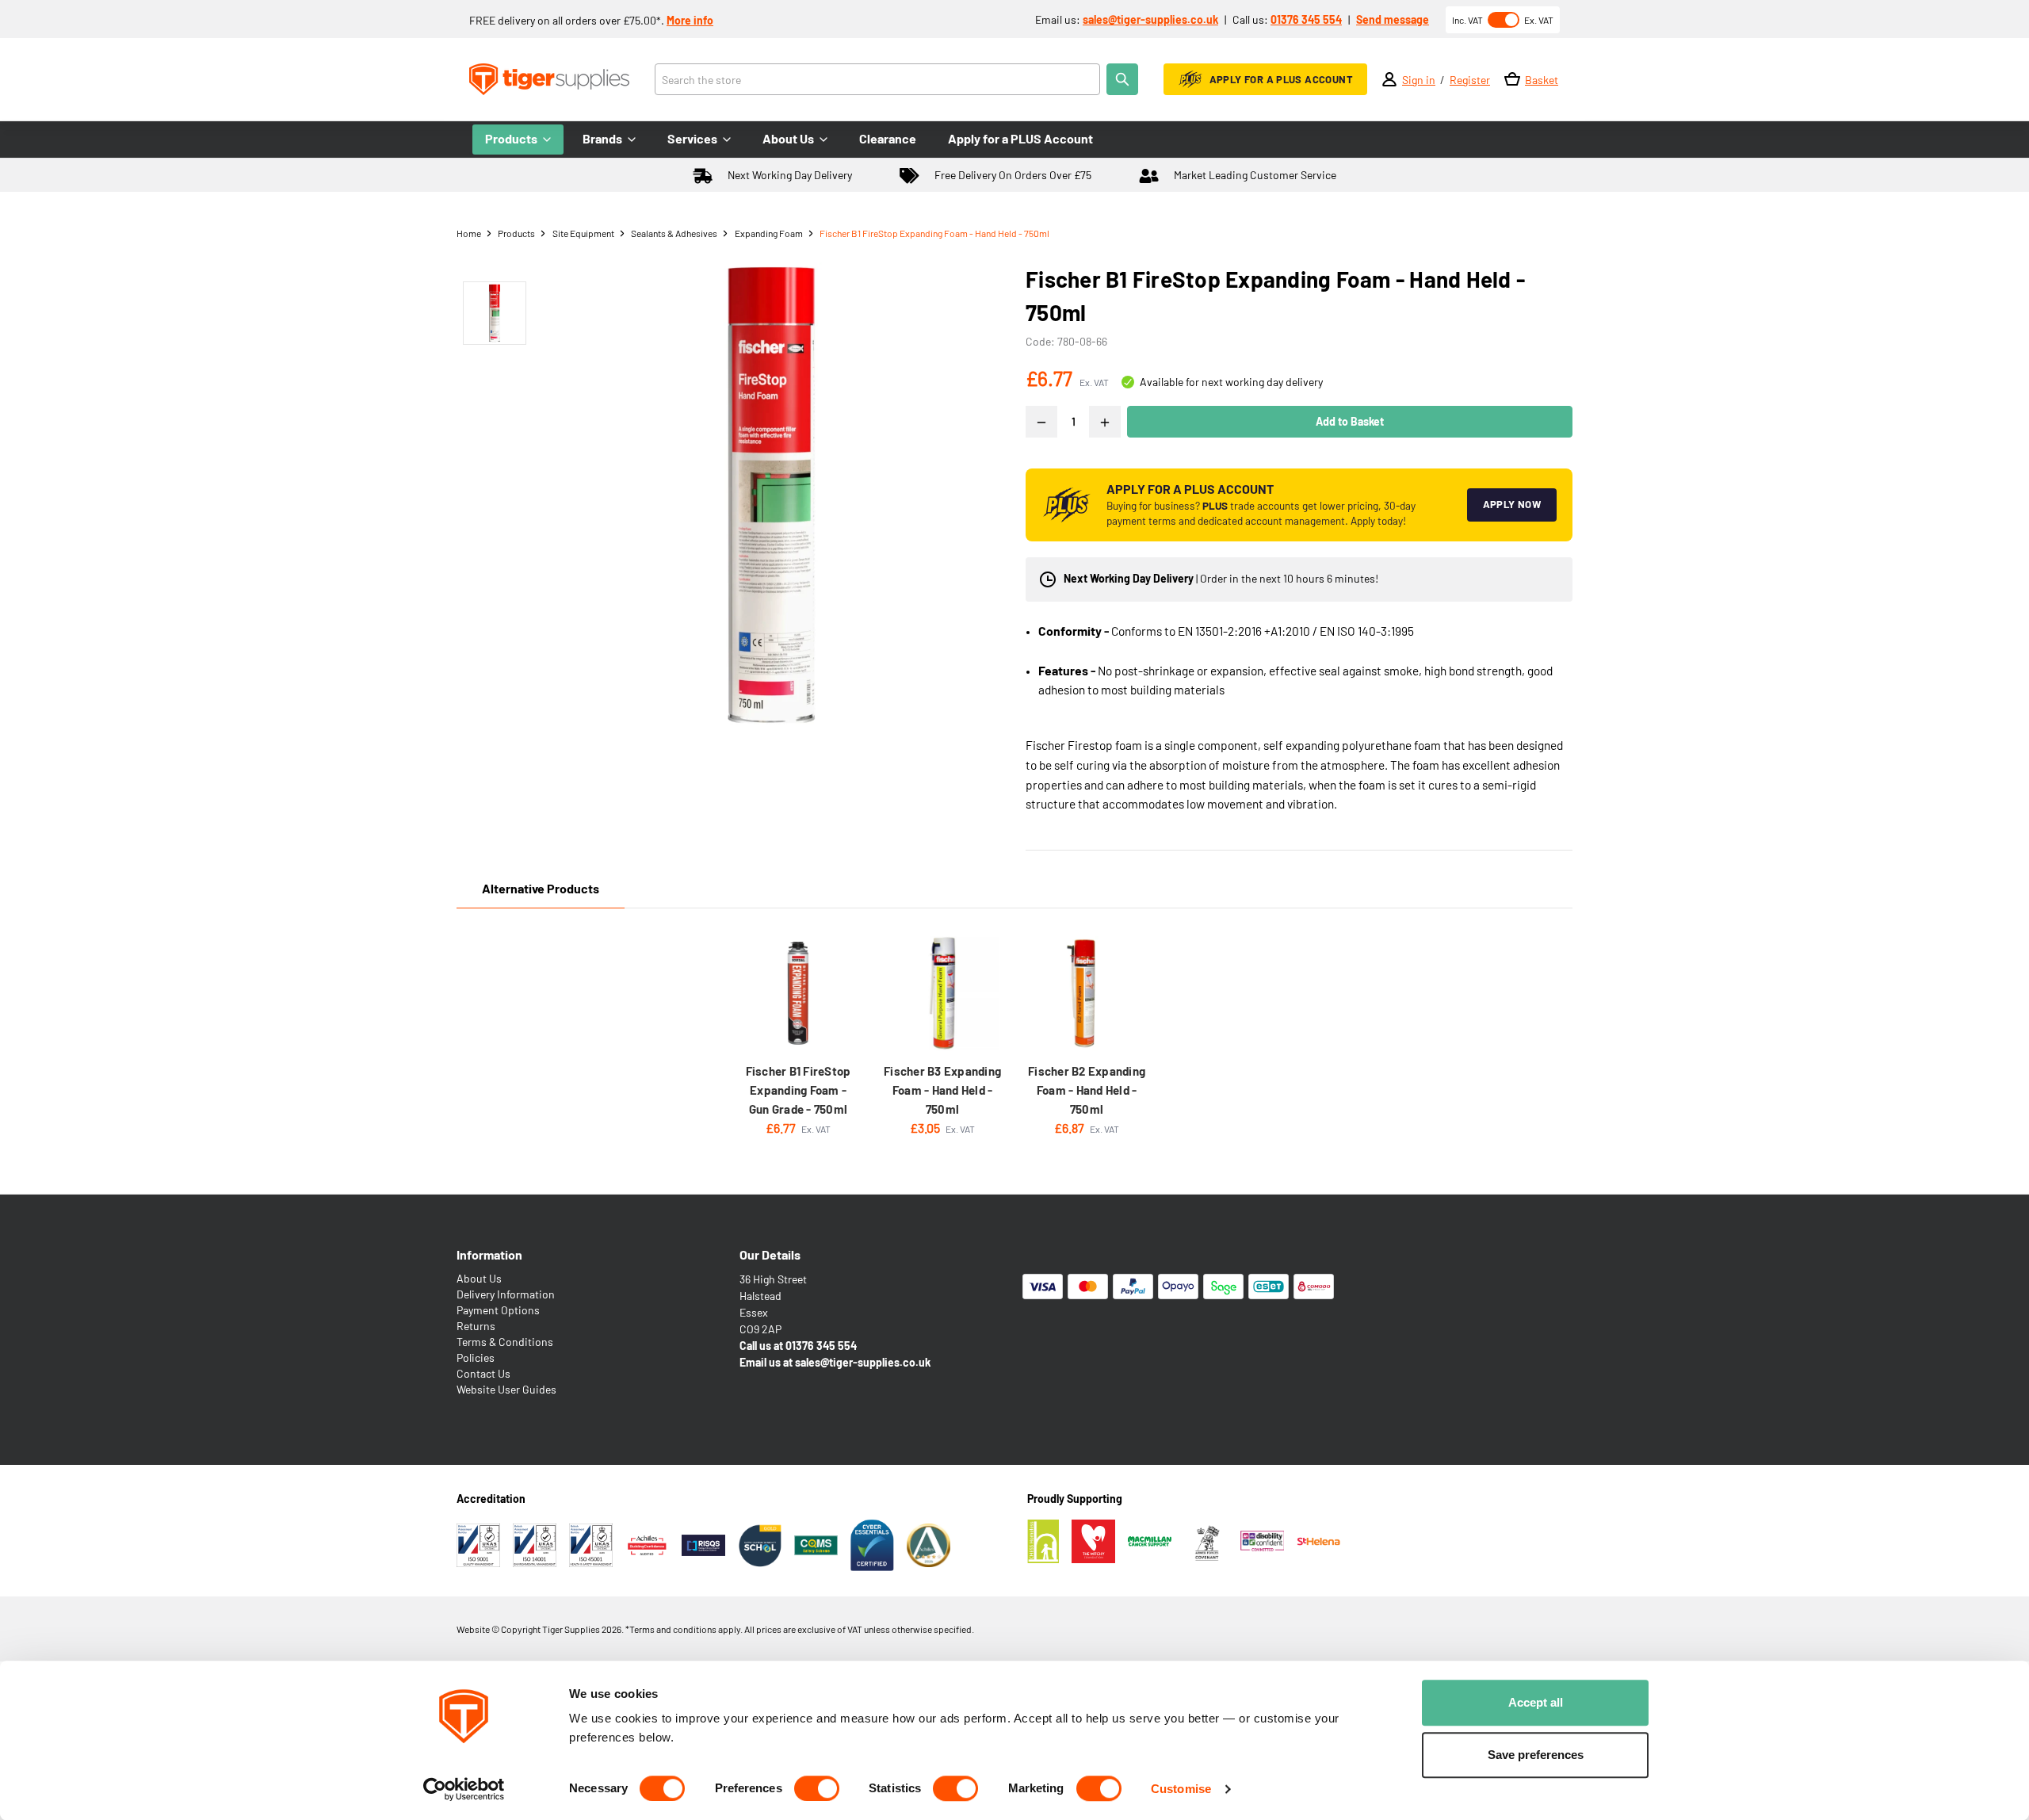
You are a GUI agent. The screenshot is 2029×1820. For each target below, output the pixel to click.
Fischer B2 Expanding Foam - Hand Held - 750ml (1087, 1090)
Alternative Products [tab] (541, 888)
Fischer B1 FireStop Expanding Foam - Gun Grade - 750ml (799, 1090)
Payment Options (498, 1310)
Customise (1181, 1789)
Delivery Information (506, 1294)
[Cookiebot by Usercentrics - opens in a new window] (464, 1789)
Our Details (770, 1254)
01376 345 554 (1306, 19)
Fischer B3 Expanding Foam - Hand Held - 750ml (942, 1090)
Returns (476, 1326)
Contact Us (483, 1373)
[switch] (817, 1788)
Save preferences (1536, 1755)
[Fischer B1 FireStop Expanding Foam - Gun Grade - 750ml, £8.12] (798, 993)
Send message (1393, 19)
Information (489, 1254)
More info (690, 20)
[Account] (1389, 79)
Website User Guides (506, 1389)
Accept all (1536, 1702)
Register (1470, 80)
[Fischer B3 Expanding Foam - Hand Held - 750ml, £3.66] (942, 993)
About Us (479, 1278)
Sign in (1419, 80)
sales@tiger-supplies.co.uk (1150, 19)
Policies (476, 1357)
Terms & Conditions (505, 1342)
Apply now (1512, 504)
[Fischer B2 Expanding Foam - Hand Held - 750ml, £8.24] (1087, 993)
